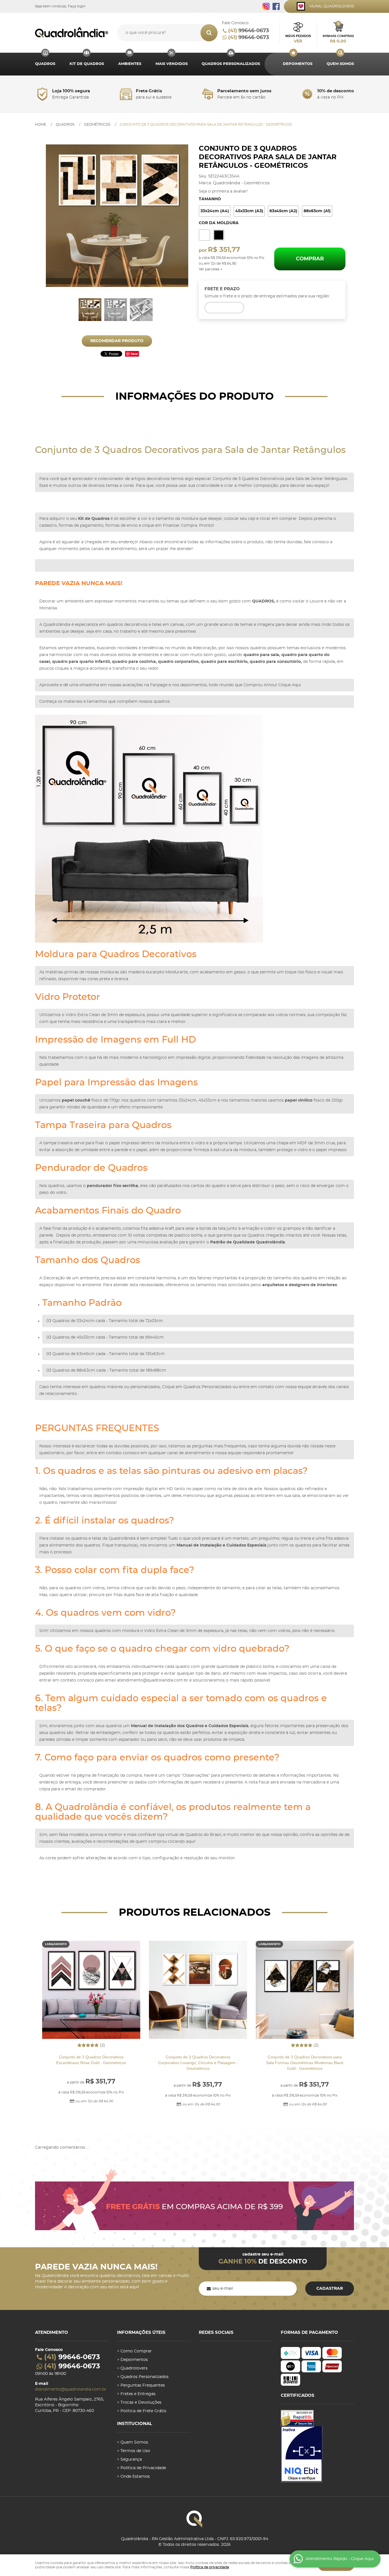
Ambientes (130, 64)
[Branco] (204, 235)
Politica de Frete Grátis (143, 2411)
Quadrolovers (134, 2368)
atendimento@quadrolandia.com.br (153, 1680)
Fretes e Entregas (138, 2394)
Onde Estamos (135, 2477)
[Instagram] (266, 6)
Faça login (77, 6)
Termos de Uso (135, 2451)
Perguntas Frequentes (143, 2385)
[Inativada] (318, 2454)
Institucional (135, 2424)
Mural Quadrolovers (332, 6)
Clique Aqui (290, 685)
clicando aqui (181, 1842)
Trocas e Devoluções (141, 2403)
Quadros (45, 64)
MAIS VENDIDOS (172, 64)
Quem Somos (340, 64)
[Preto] (219, 235)
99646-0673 (249, 31)
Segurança (131, 2459)
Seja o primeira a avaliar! (223, 191)
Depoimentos (298, 64)
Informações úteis (141, 2333)
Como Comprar (136, 2351)
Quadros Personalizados (231, 64)
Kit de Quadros (87, 64)
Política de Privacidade (143, 2468)
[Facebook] (276, 6)
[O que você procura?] (209, 33)
